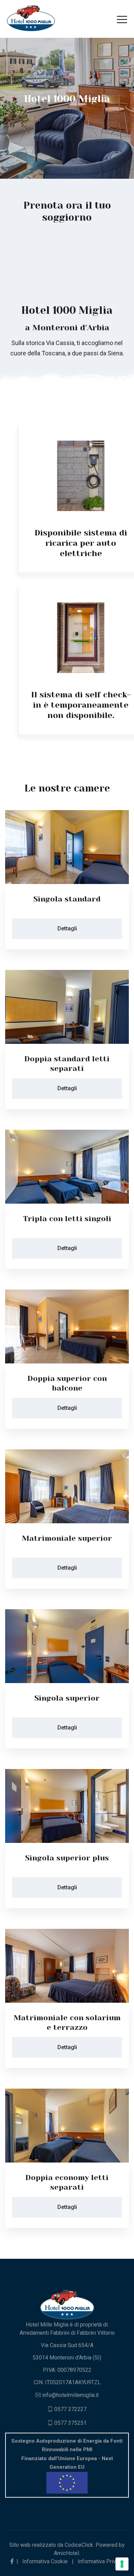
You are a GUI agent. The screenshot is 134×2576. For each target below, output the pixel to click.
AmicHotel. (67, 2553)
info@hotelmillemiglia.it (70, 2395)
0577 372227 (70, 2409)
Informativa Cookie (45, 2561)
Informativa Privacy (101, 2561)
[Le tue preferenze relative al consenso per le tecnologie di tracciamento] (122, 2564)
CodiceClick (79, 2545)
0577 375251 (70, 2423)
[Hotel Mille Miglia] (31, 18)
